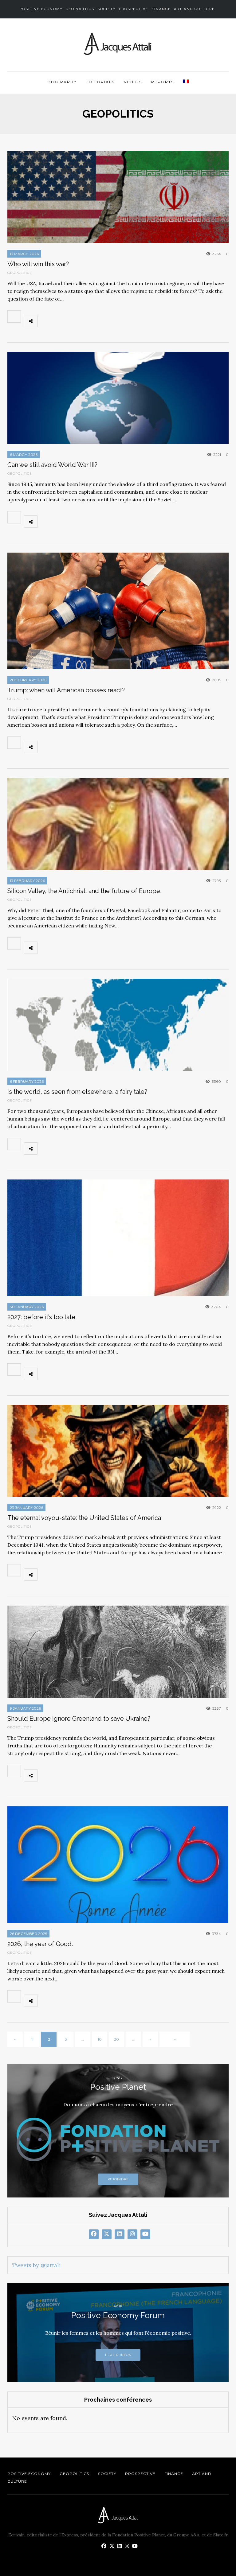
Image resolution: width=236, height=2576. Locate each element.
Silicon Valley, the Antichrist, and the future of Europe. (84, 891)
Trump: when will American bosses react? (66, 690)
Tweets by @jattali (37, 2265)
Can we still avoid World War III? (52, 465)
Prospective (134, 9)
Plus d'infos (118, 2355)
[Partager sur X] (59, 321)
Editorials (100, 82)
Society (107, 9)
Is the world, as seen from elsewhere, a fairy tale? (77, 1092)
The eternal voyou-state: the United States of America (84, 1518)
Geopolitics (80, 9)
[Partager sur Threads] (100, 321)
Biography (62, 82)
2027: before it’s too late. (42, 1317)
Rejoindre (118, 2179)
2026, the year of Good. (40, 1944)
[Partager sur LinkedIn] (86, 321)
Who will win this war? (38, 264)
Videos (133, 82)
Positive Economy (41, 9)
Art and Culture (194, 9)
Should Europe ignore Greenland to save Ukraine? (79, 1719)
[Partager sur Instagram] (113, 321)
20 (116, 2039)
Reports (163, 82)
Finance (161, 9)
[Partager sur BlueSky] (73, 321)
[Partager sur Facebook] (45, 321)
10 (100, 2039)
